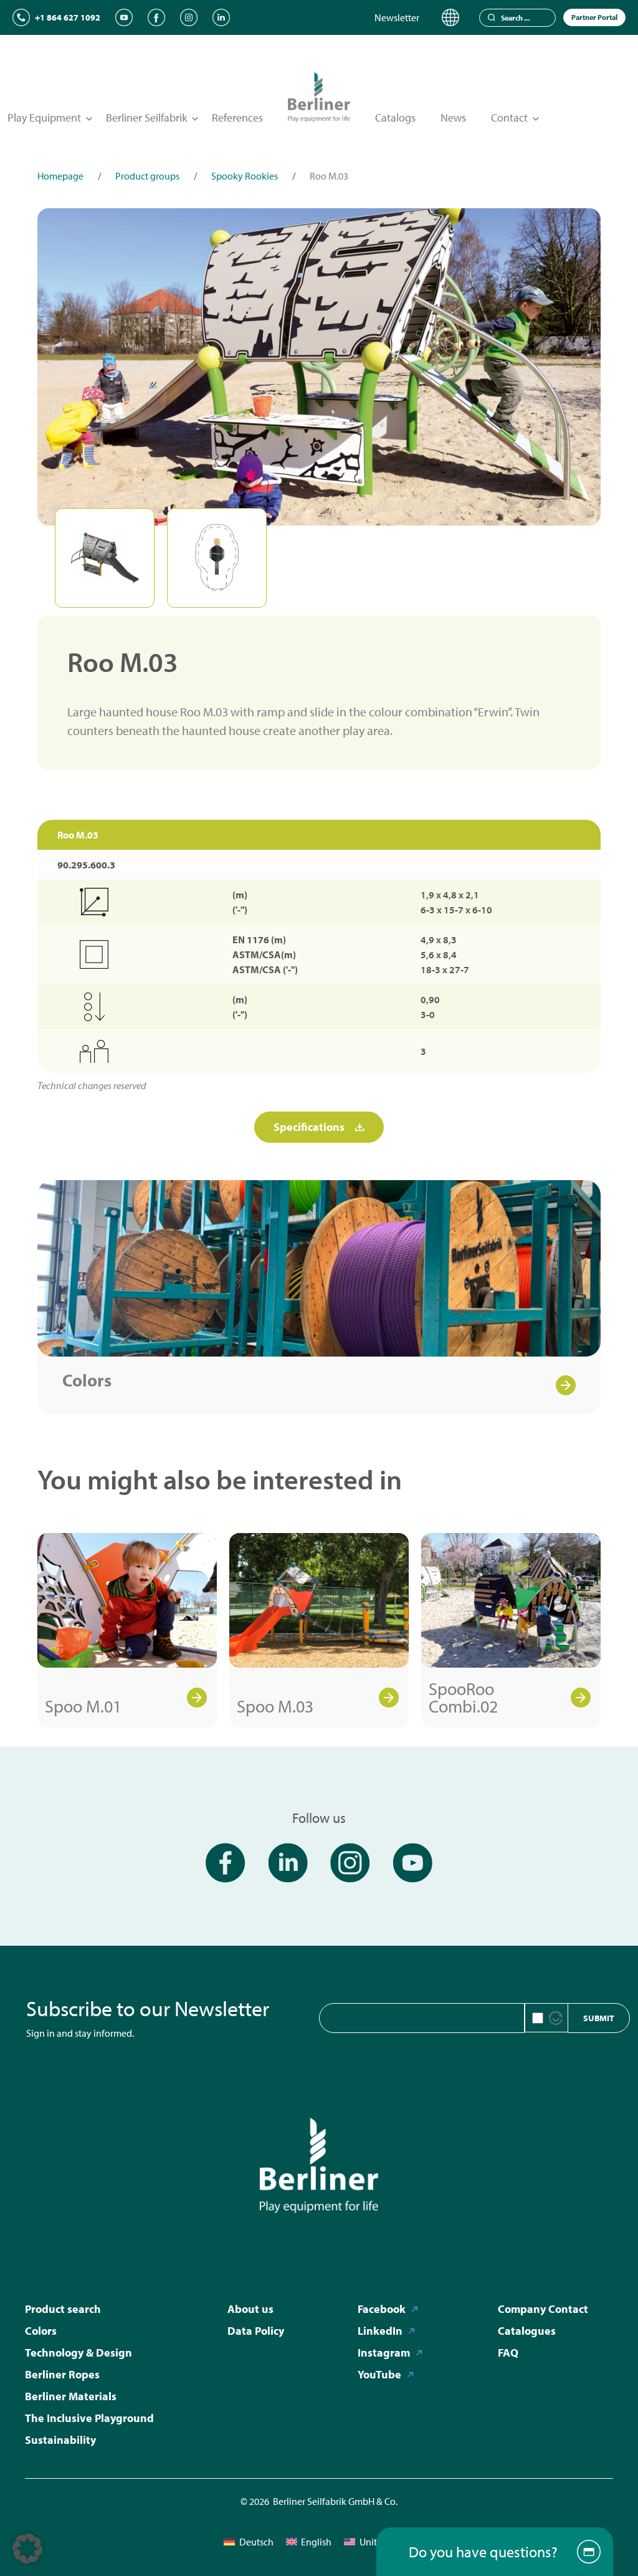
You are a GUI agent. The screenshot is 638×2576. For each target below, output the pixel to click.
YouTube (379, 2374)
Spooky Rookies (245, 176)
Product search (63, 2309)
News (453, 118)
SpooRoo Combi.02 (463, 1697)
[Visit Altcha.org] (556, 2018)
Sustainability (60, 2440)
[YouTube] (124, 17)
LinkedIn (380, 2331)
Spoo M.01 (83, 1706)
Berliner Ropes (62, 2374)
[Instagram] (189, 17)
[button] (27, 2549)
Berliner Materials (71, 2396)
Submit (599, 2018)
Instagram (384, 2353)
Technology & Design (79, 2353)
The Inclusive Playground (89, 2418)
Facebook (382, 2309)
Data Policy (256, 2331)
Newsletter (397, 17)
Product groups (147, 176)
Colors (87, 1380)
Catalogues (527, 2331)
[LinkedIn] (221, 17)
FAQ (508, 2353)
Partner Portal (594, 17)
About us (250, 2309)
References (237, 118)
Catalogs (395, 118)
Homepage (60, 176)
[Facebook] (156, 17)
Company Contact (543, 2309)
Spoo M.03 (275, 1706)
